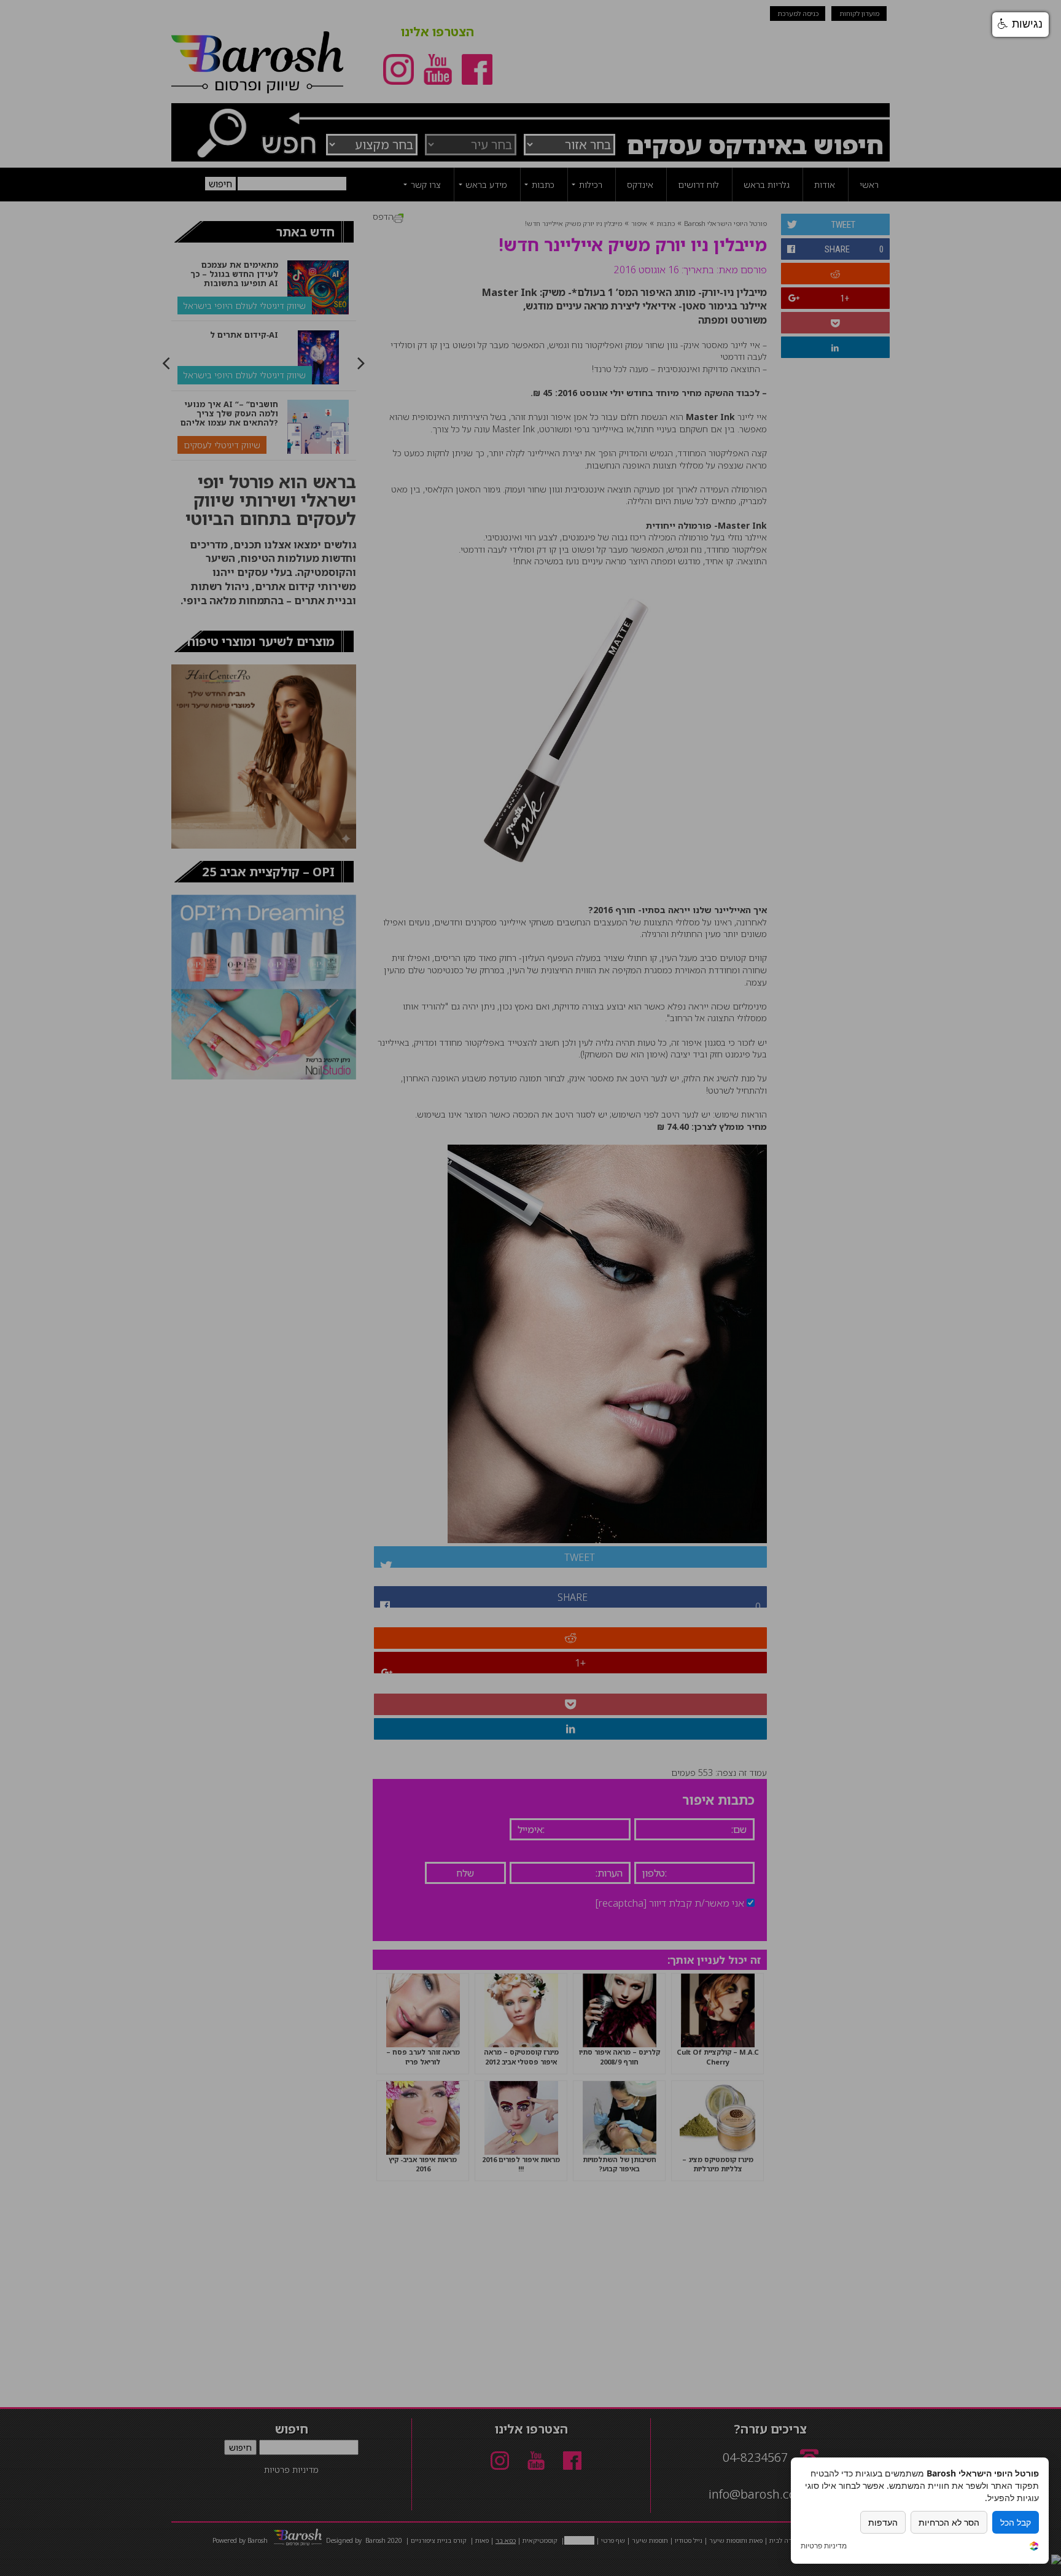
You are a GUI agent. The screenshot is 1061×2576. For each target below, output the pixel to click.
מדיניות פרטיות (824, 2546)
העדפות (883, 2522)
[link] (1034, 2547)
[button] (1020, 25)
